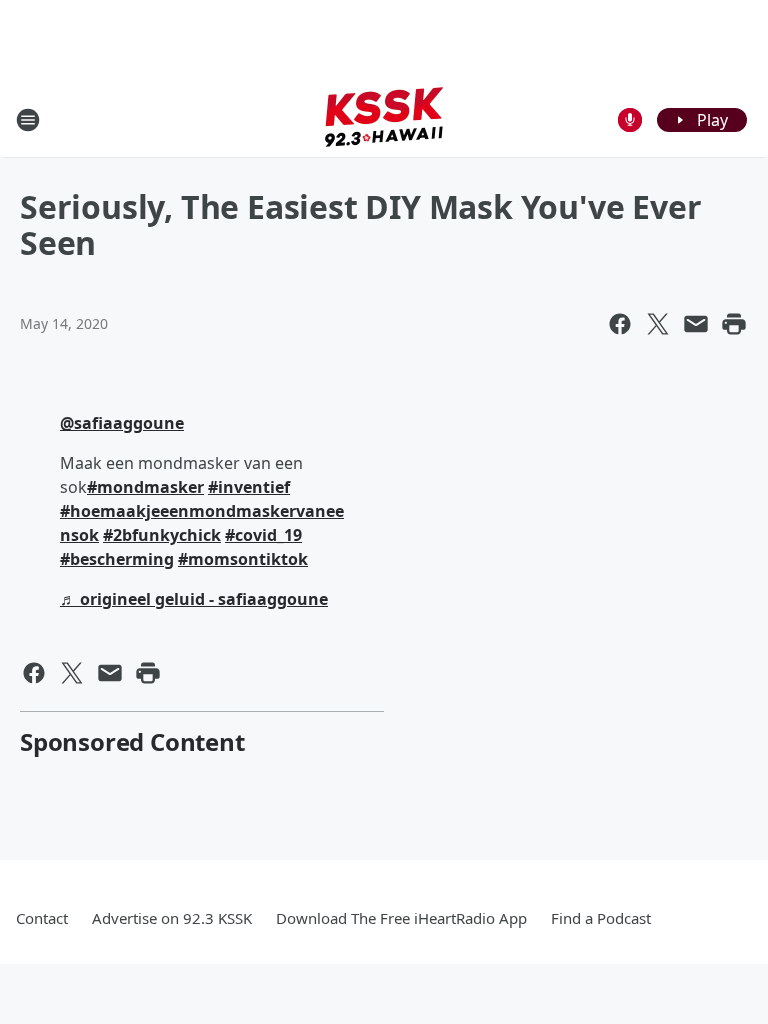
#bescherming (117, 559)
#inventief (249, 487)
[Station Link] (384, 119)
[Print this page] (734, 324)
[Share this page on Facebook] (620, 324)
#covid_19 (263, 535)
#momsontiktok (243, 559)
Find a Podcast (601, 918)
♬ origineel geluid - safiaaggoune (194, 599)
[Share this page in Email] (696, 324)
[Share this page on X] (658, 324)
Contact (42, 918)
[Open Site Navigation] (28, 120)
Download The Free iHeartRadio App (401, 918)
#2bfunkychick (162, 535)
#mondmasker (145, 487)
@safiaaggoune (122, 423)
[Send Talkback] (630, 120)
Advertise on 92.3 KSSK (172, 918)
